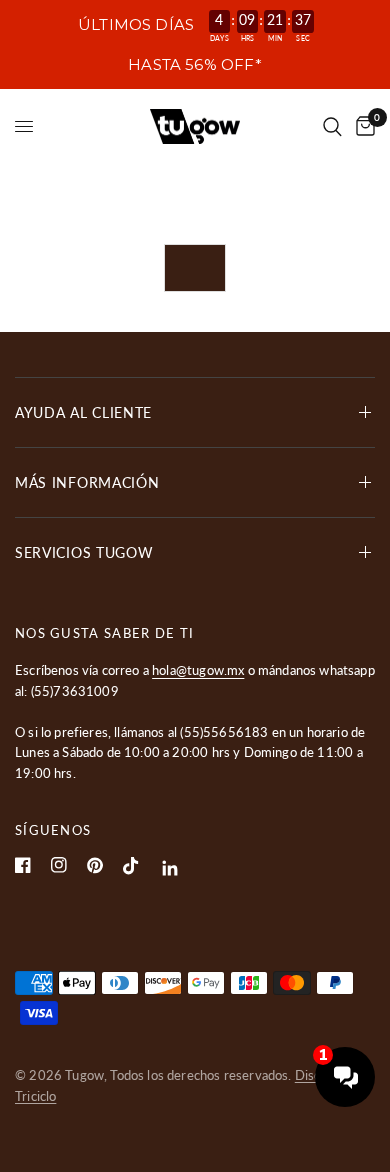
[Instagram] (59, 865)
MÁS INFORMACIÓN (87, 482)
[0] (362, 126)
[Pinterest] (95, 865)
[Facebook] (23, 865)
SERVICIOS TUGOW (84, 552)
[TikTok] (131, 866)
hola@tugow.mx (198, 670)
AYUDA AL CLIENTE (83, 412)
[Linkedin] (170, 868)
